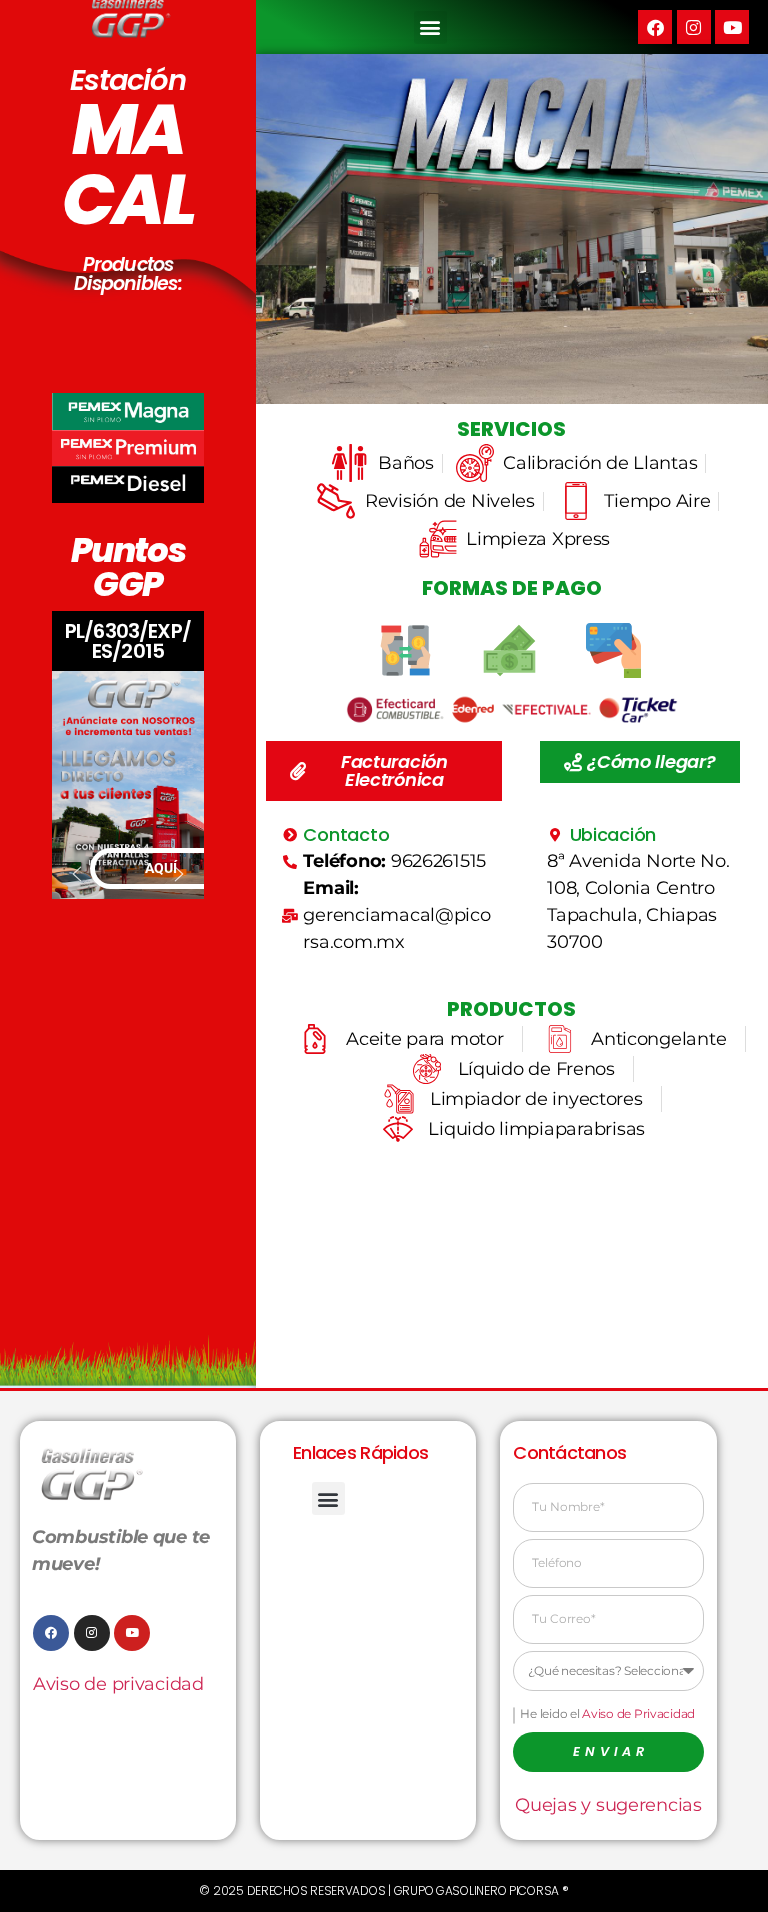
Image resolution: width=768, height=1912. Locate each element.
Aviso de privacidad (118, 1684)
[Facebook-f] (51, 1633)
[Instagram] (694, 27)
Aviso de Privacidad (638, 1713)
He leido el (607, 1713)
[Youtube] (732, 27)
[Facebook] (655, 27)
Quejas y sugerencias (608, 1805)
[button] (430, 27)
